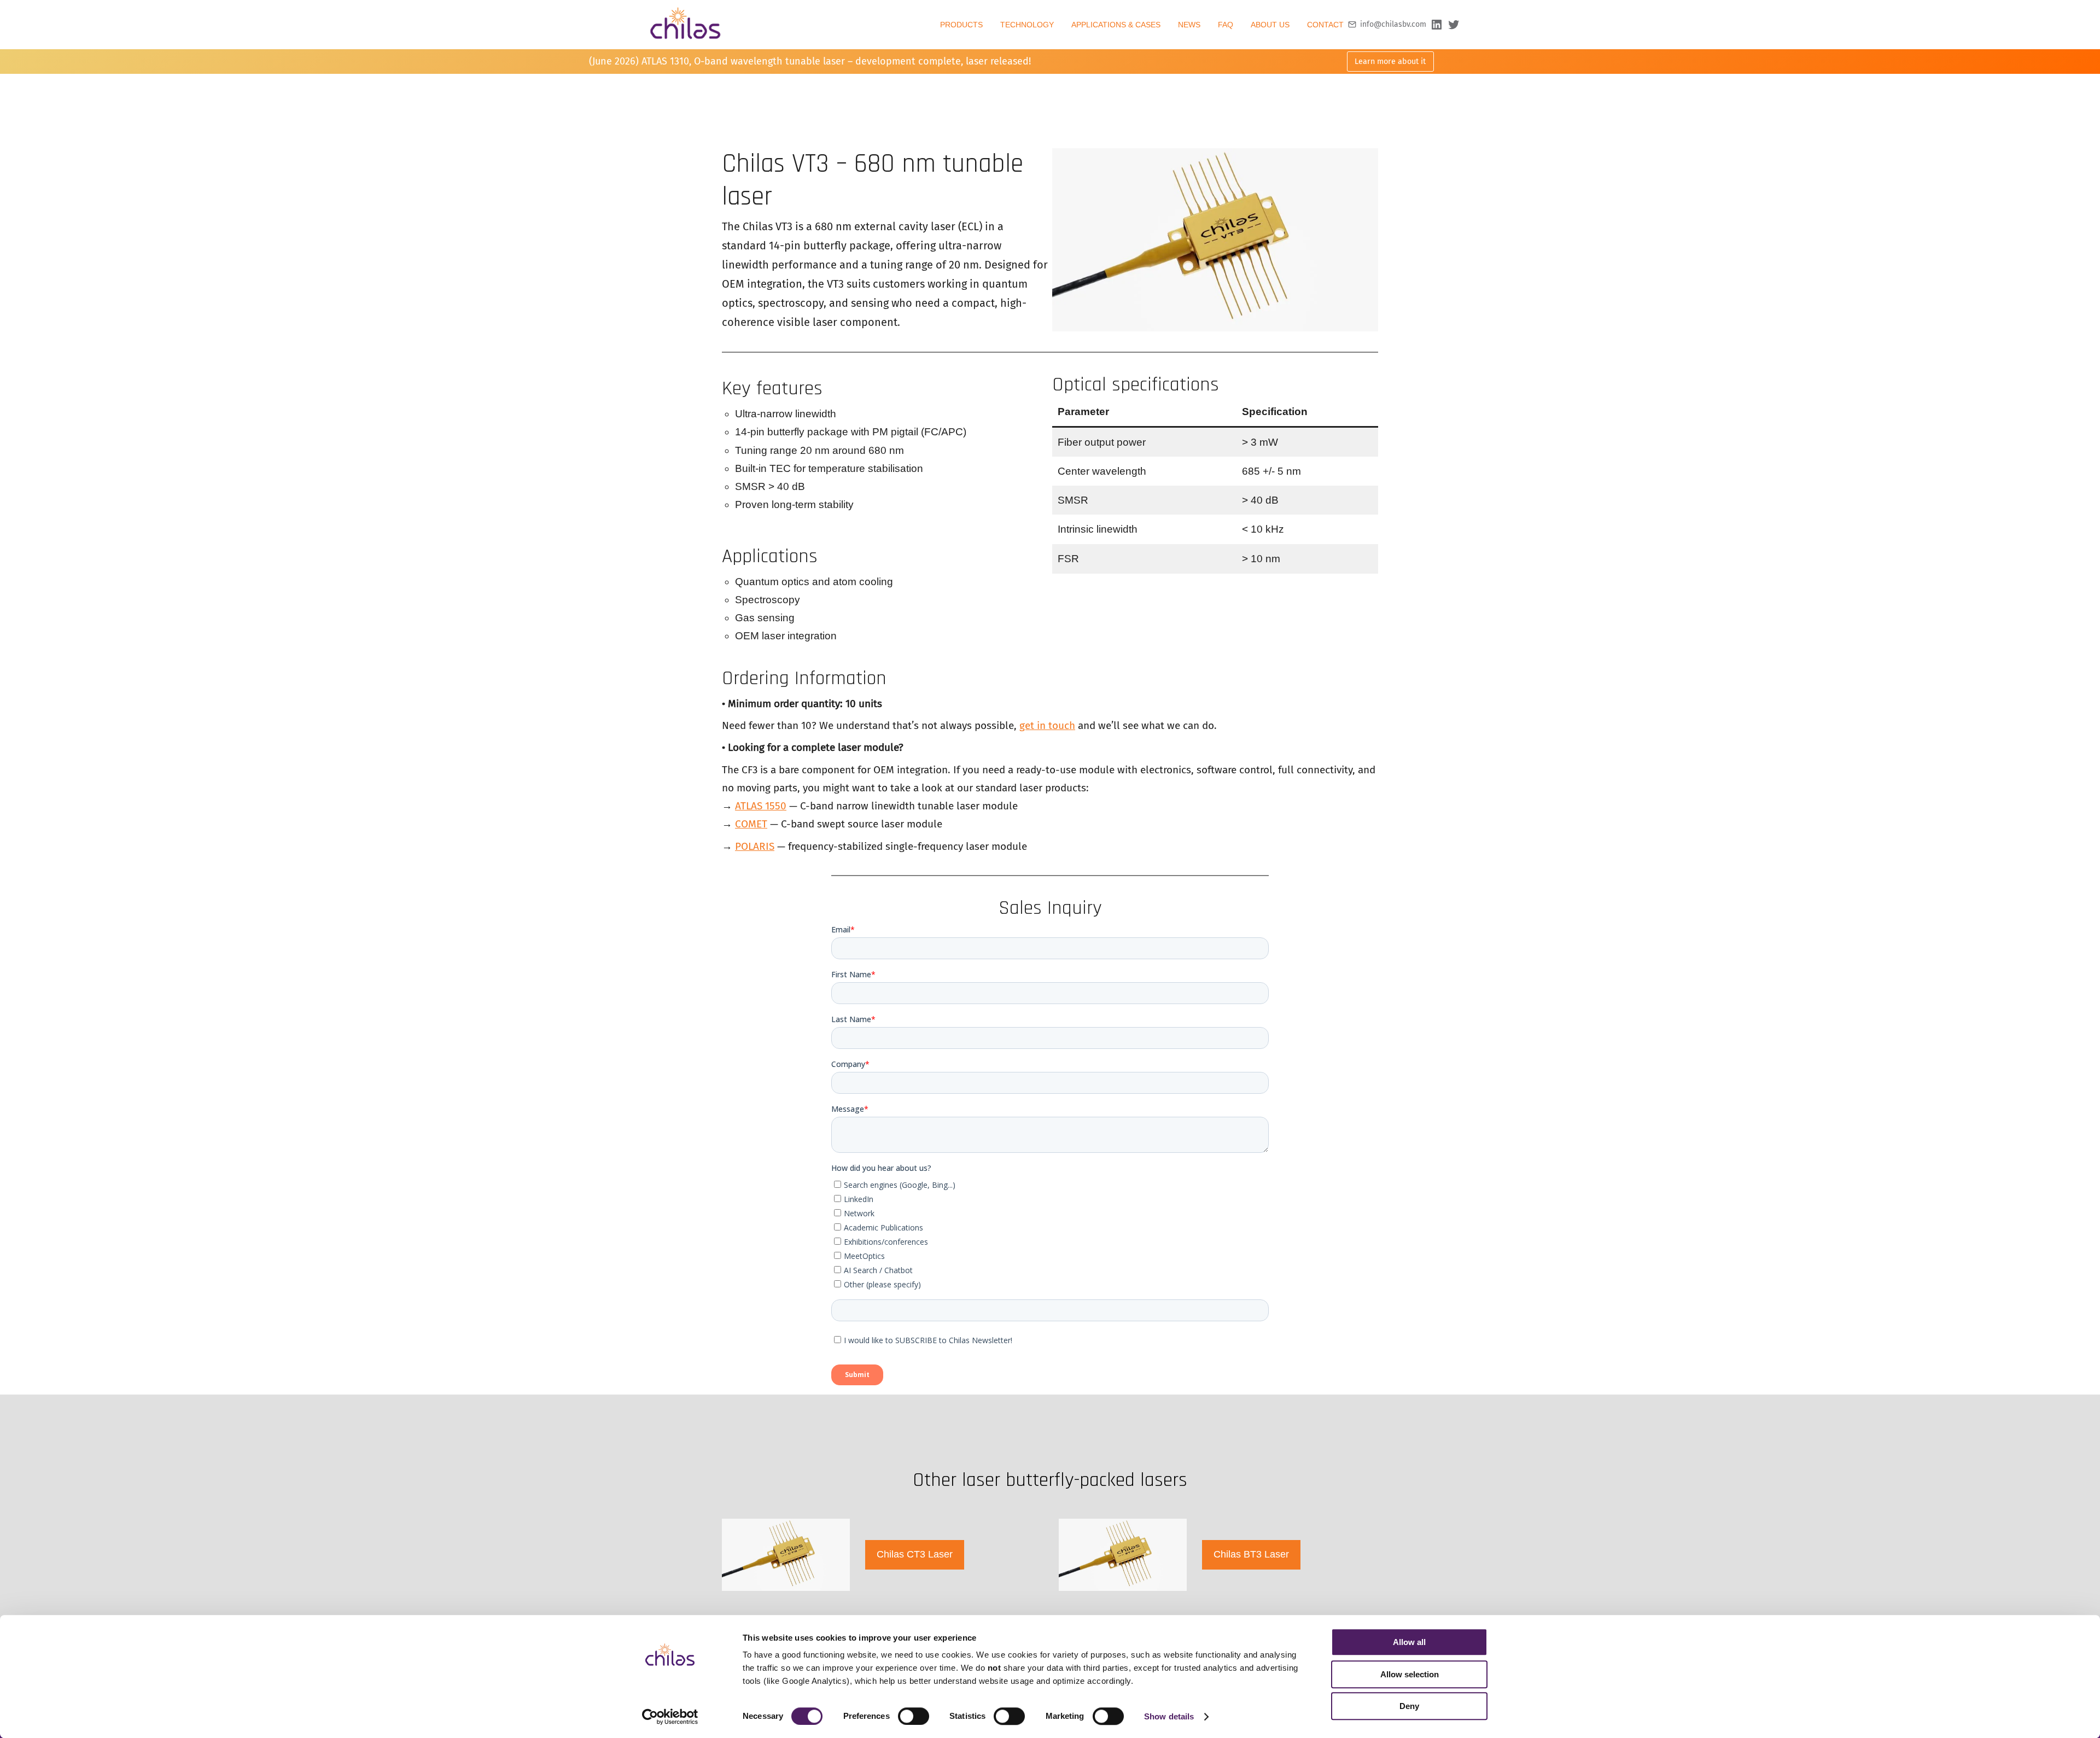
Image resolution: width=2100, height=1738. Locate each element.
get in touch (1047, 725)
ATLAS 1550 (761, 806)
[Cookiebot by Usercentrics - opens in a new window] (670, 1717)
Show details (1169, 1716)
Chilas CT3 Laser (915, 1554)
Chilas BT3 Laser (1251, 1554)
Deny (1409, 1706)
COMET (751, 824)
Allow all (1409, 1642)
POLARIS (755, 846)
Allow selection (1410, 1674)
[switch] (914, 1716)
